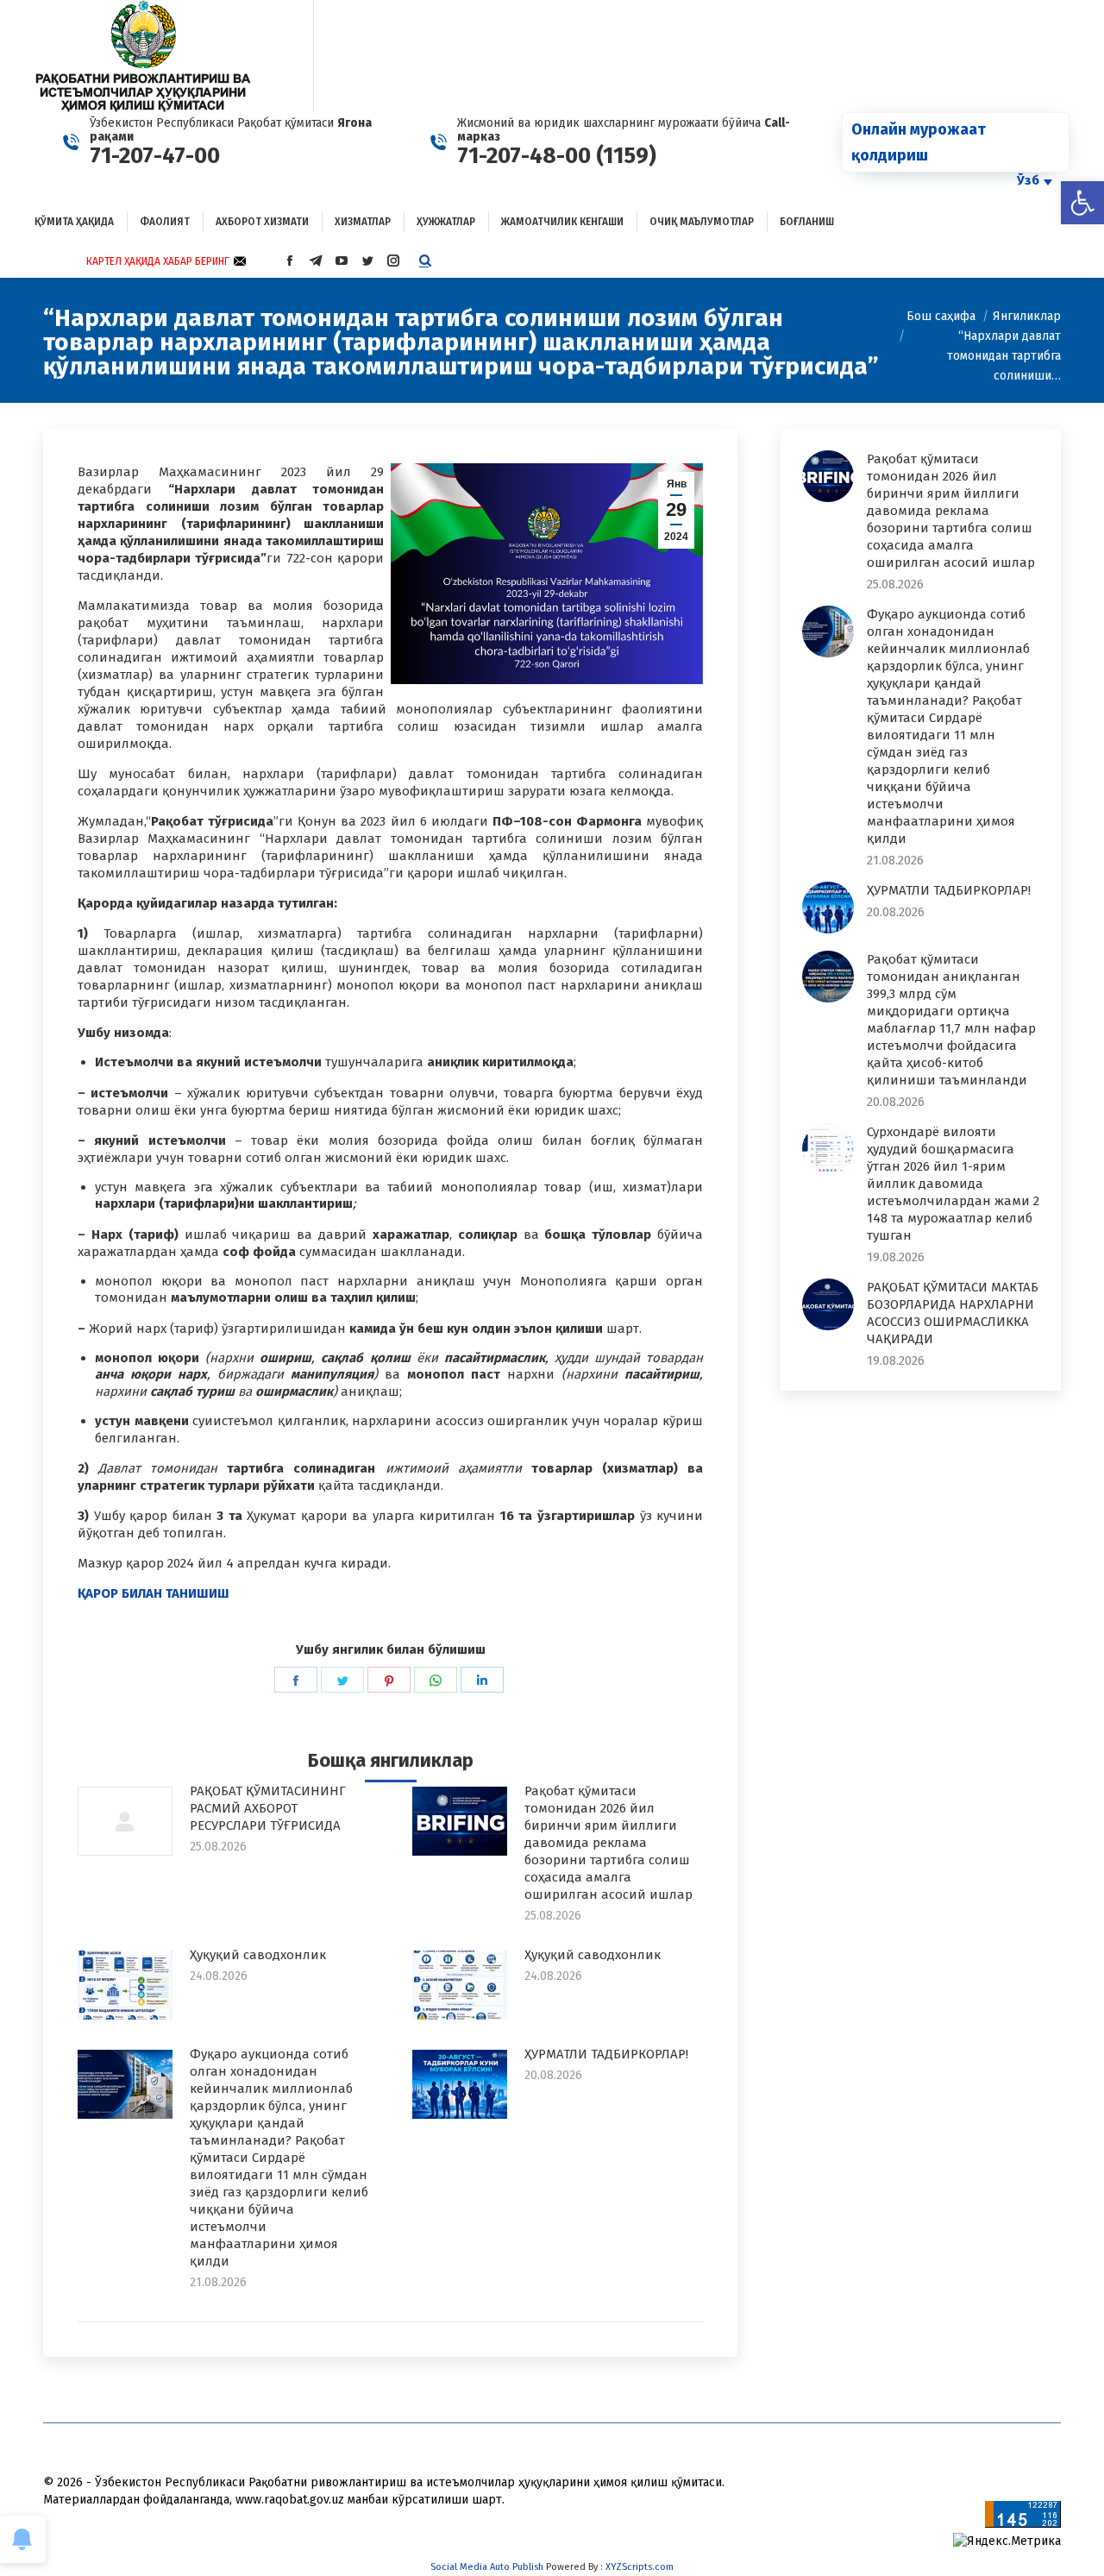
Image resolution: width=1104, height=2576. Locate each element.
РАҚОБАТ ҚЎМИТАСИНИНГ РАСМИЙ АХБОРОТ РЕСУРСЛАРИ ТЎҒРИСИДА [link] (268, 1808)
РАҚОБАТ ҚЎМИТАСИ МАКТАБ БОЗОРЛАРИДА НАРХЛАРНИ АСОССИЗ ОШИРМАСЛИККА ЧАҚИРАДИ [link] (953, 1313)
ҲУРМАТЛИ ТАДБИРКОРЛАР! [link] (606, 2054)
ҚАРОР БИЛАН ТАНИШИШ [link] (154, 1593)
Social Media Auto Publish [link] (487, 2567)
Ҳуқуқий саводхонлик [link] (258, 1955)
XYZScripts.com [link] (640, 2567)
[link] (1082, 203)
